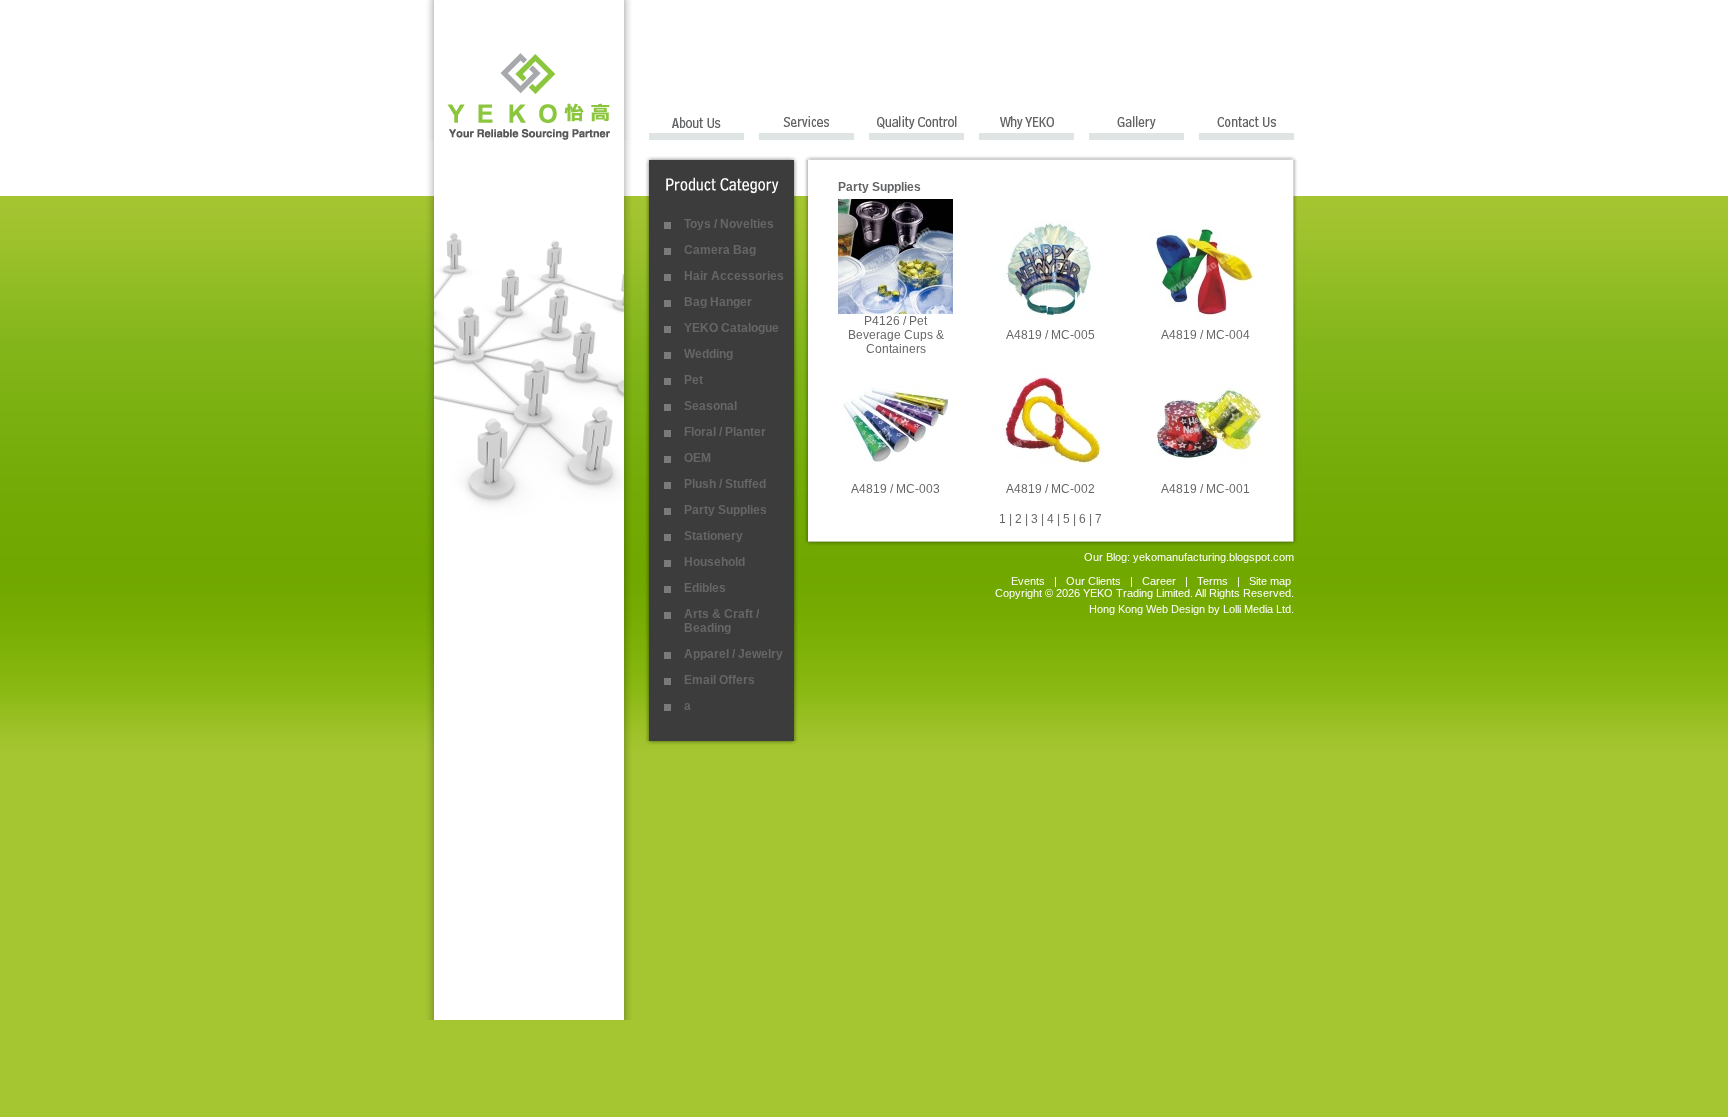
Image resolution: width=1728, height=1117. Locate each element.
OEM (697, 458)
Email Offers (719, 680)
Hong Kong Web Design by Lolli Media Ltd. (1191, 609)
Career (1159, 581)
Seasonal (710, 406)
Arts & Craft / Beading (721, 621)
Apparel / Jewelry (733, 654)
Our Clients (1093, 581)
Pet (693, 380)
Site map (1271, 581)
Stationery (713, 536)
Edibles (705, 588)
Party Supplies (725, 510)
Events (1028, 581)
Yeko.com (529, 70)
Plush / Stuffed (725, 484)
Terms (1212, 581)
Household (714, 562)
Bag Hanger (718, 302)
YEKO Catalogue (731, 328)
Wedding (708, 354)
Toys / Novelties (729, 224)
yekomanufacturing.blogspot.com (1213, 557)
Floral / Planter (725, 432)
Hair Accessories (734, 276)
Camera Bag (720, 250)
